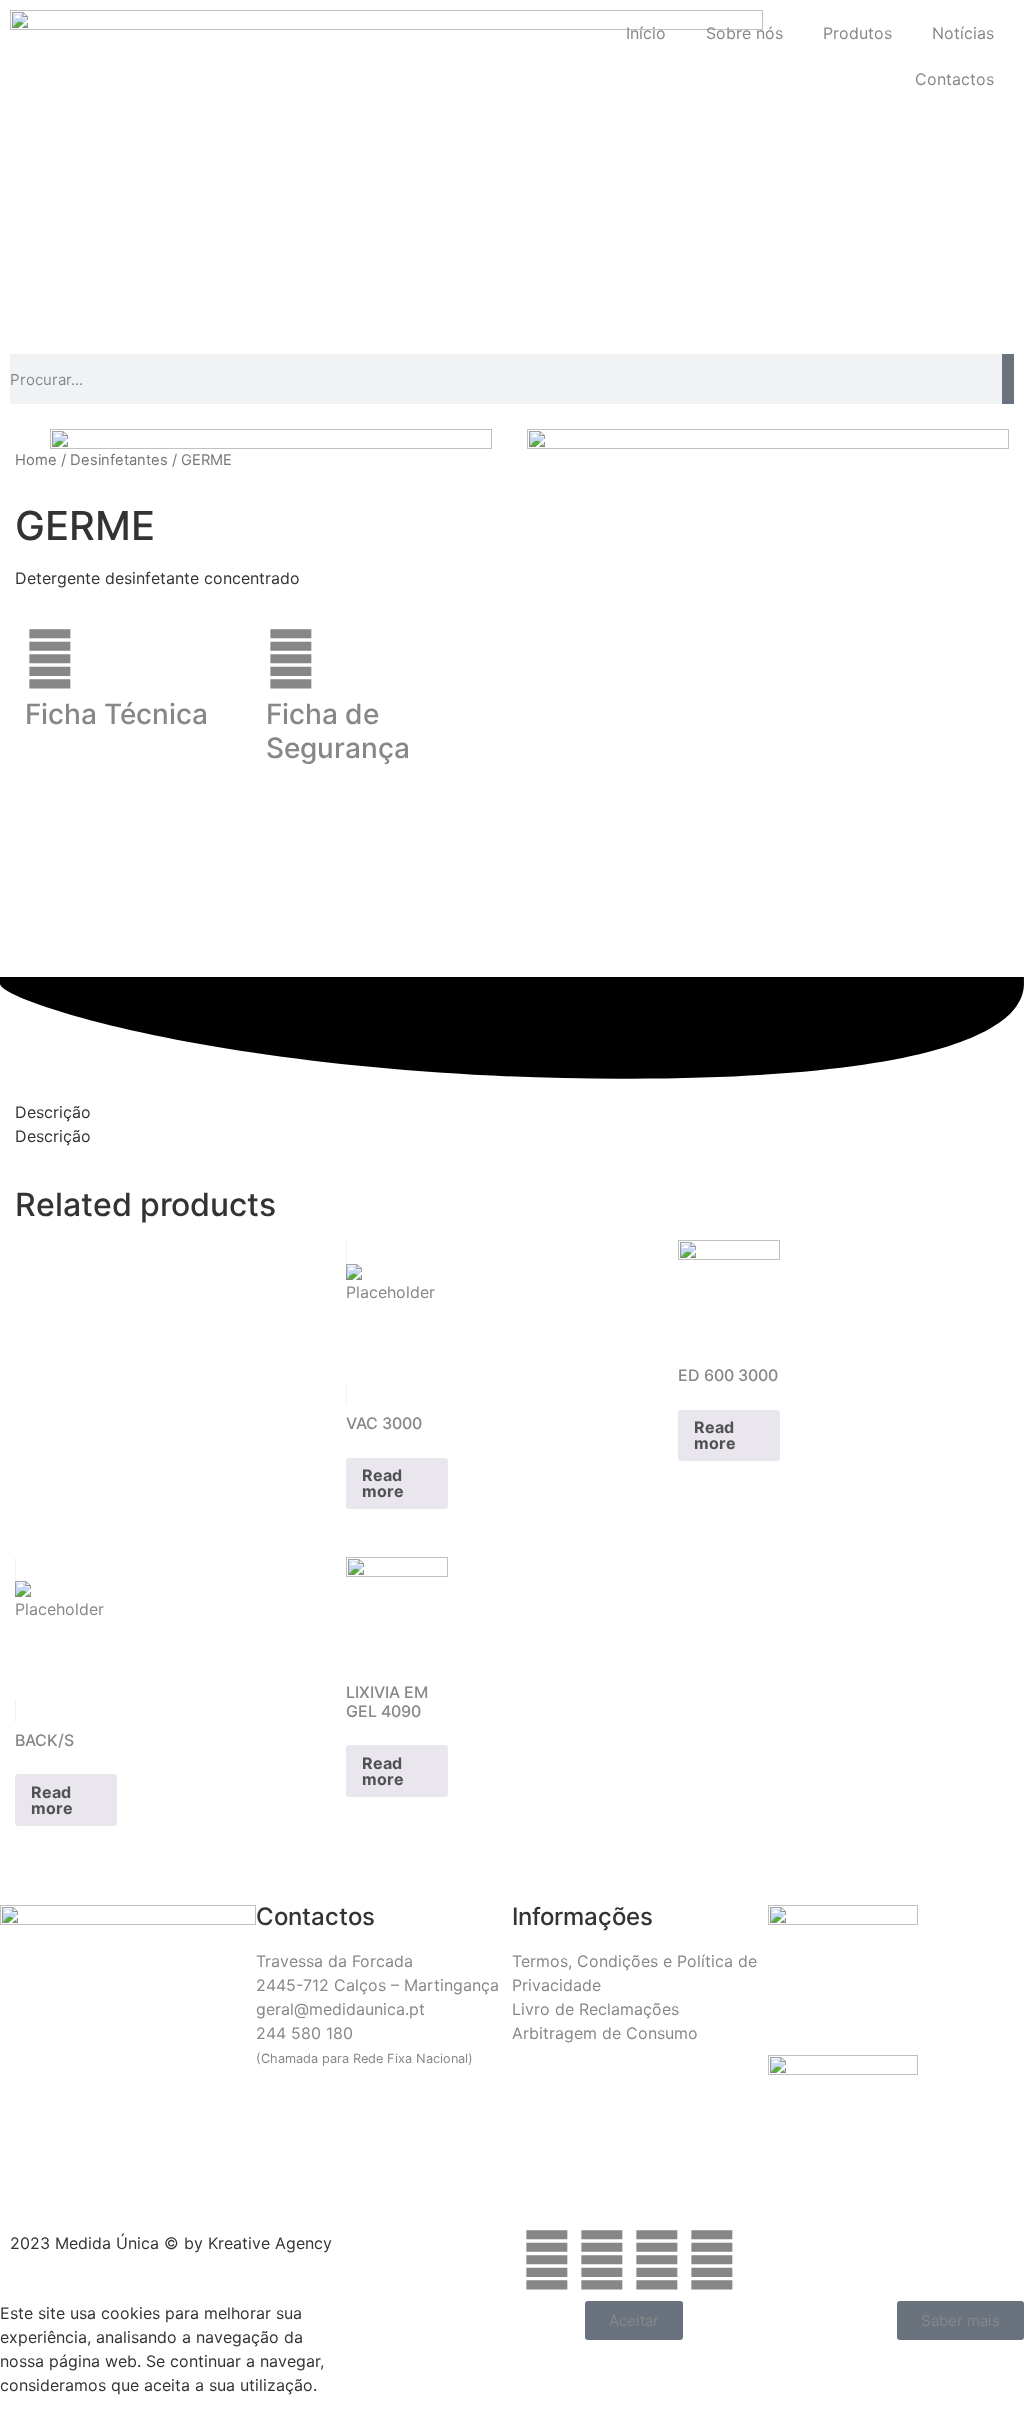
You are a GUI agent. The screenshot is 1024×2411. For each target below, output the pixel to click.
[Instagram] (602, 2260)
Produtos (857, 33)
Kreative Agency (270, 2243)
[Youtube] (712, 2260)
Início (646, 33)
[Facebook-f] (547, 2260)
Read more (383, 1483)
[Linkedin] (657, 2260)
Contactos (954, 79)
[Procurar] (1008, 379)
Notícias (963, 33)
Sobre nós (744, 33)
